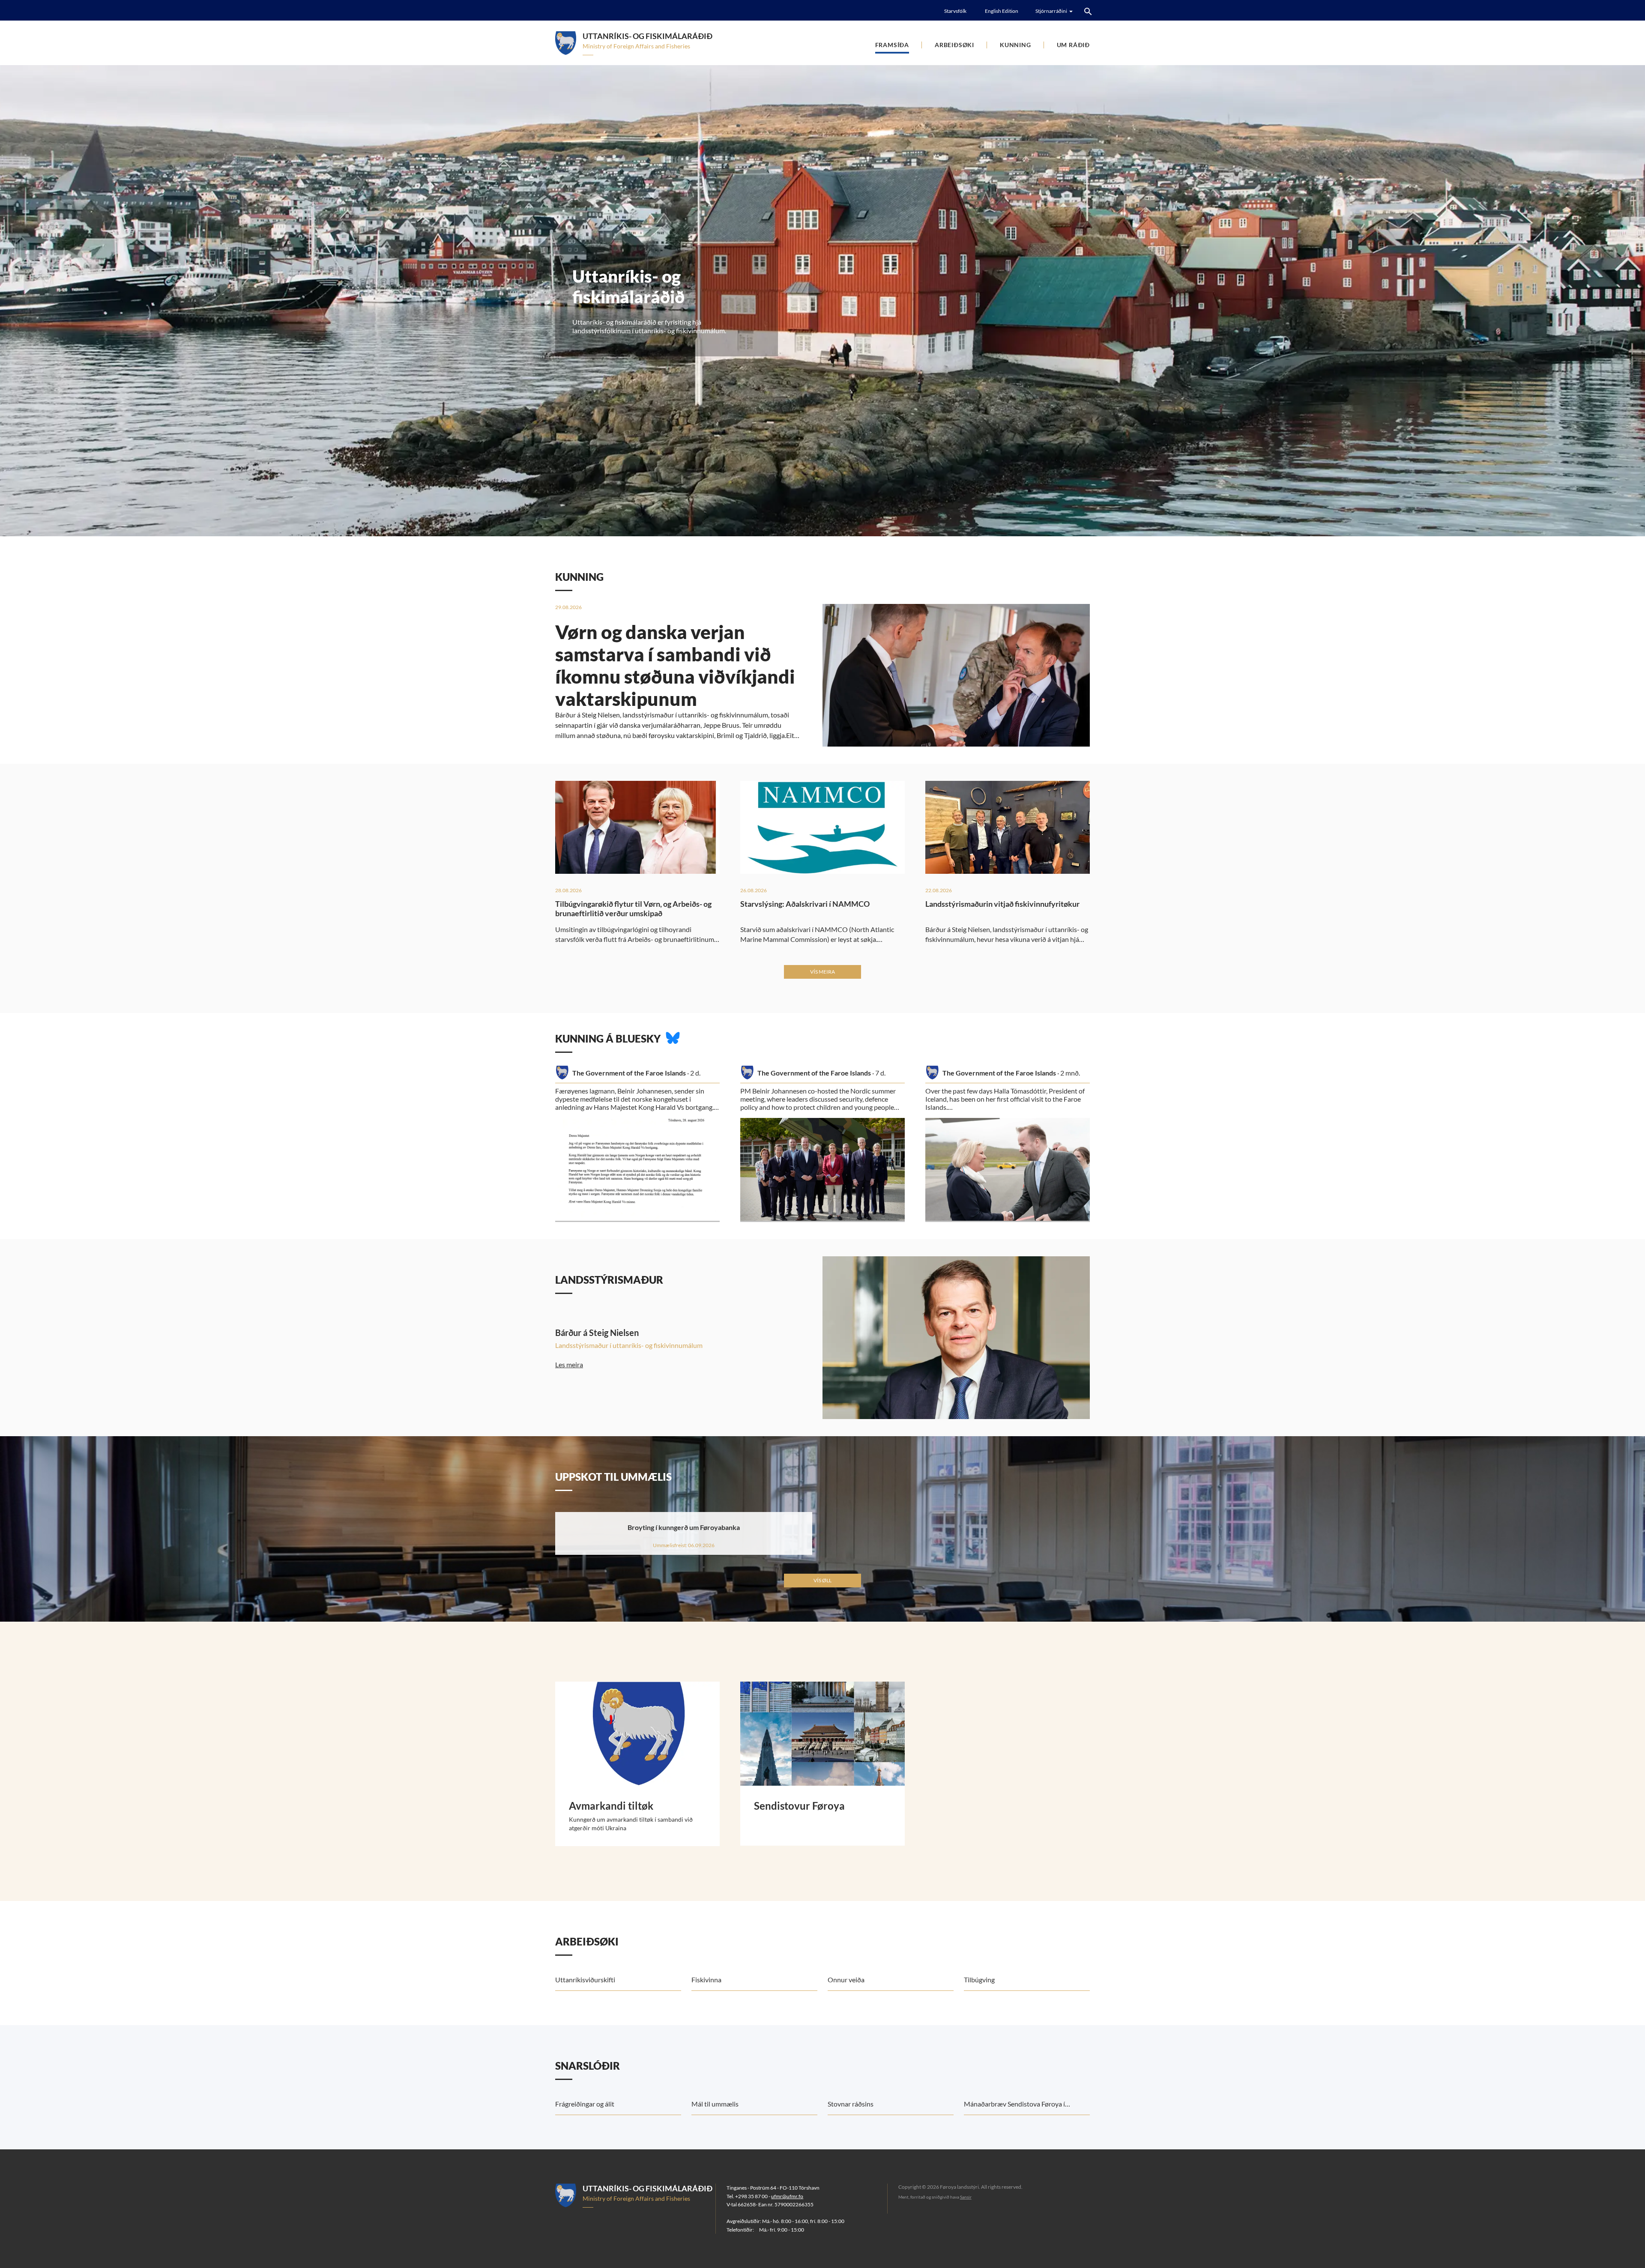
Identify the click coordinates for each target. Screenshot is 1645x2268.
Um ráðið (1073, 45)
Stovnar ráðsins (851, 2104)
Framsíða (892, 45)
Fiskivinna (706, 1980)
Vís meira (822, 972)
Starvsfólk (955, 11)
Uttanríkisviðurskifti (585, 1980)
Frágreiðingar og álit (585, 2104)
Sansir (966, 2197)
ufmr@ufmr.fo (787, 2196)
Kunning (1015, 45)
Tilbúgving (979, 1980)
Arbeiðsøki (954, 45)
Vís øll (822, 1580)
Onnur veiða (846, 1980)
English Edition (1002, 11)
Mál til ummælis (715, 2104)
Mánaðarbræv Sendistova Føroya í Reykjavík (1014, 2107)
